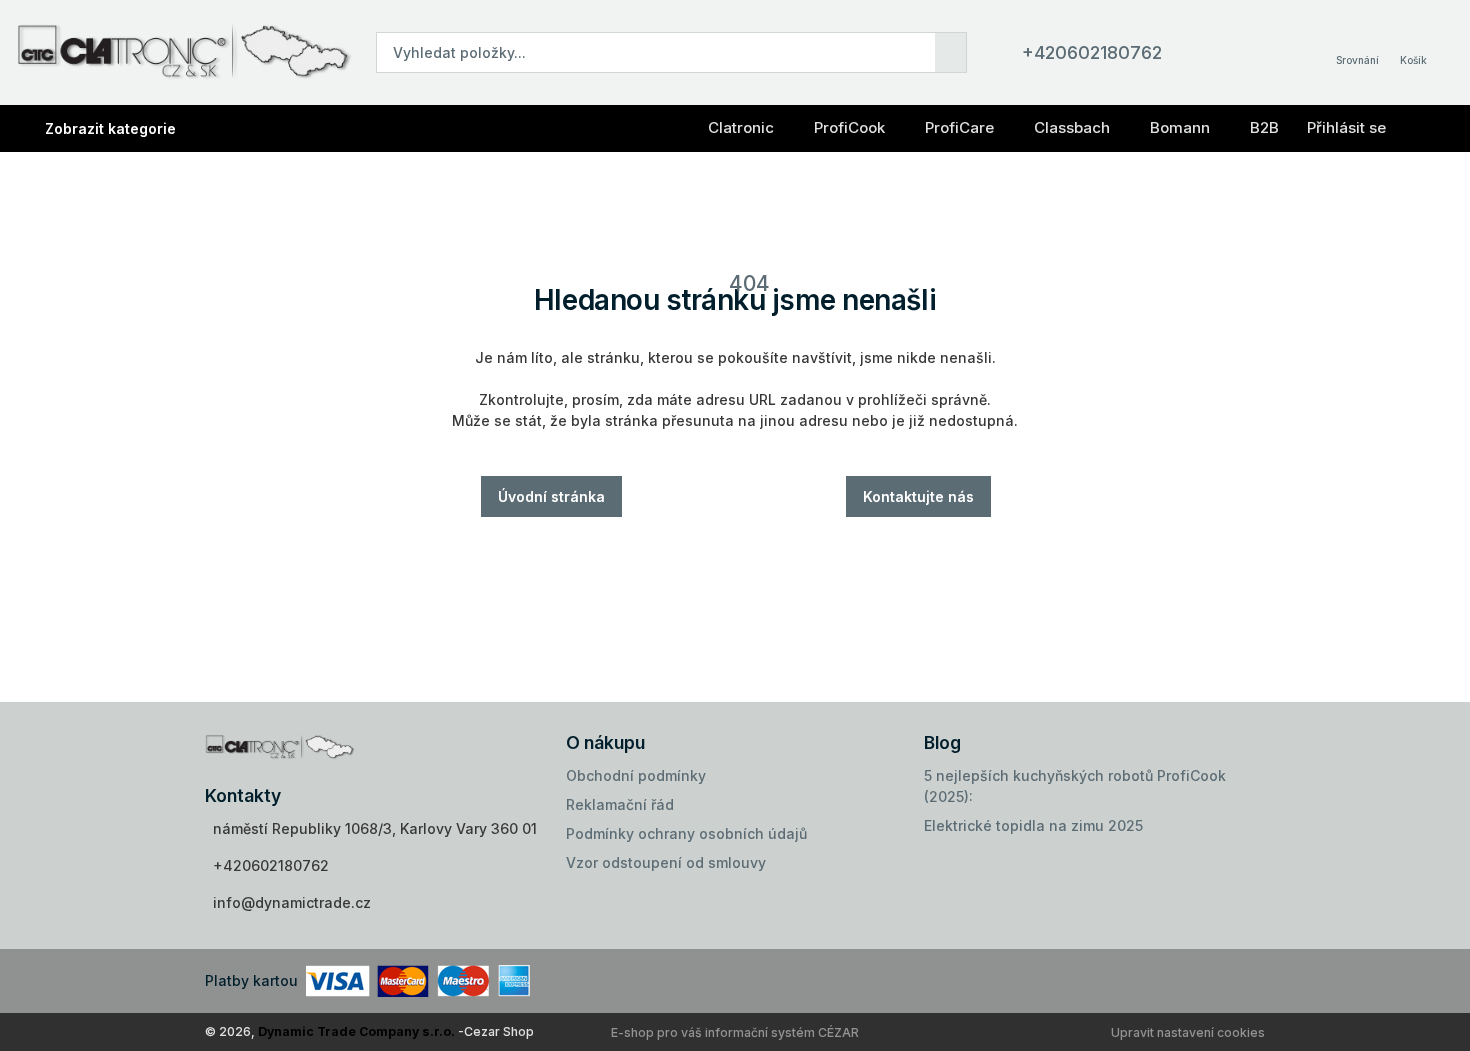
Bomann (1180, 127)
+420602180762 (1092, 52)
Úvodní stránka (551, 496)
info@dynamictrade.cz (292, 902)
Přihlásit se (1346, 127)
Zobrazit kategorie (110, 128)
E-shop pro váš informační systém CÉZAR (735, 1032)
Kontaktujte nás (918, 496)
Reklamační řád (620, 804)
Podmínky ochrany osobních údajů (686, 833)
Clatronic (741, 127)
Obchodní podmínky (636, 775)
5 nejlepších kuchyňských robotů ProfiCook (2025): (1075, 786)
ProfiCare (959, 127)
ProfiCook (849, 127)
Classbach (1072, 127)
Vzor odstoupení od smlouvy (666, 862)
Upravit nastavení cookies (1188, 1032)
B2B (1264, 127)
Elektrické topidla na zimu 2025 (1033, 825)
